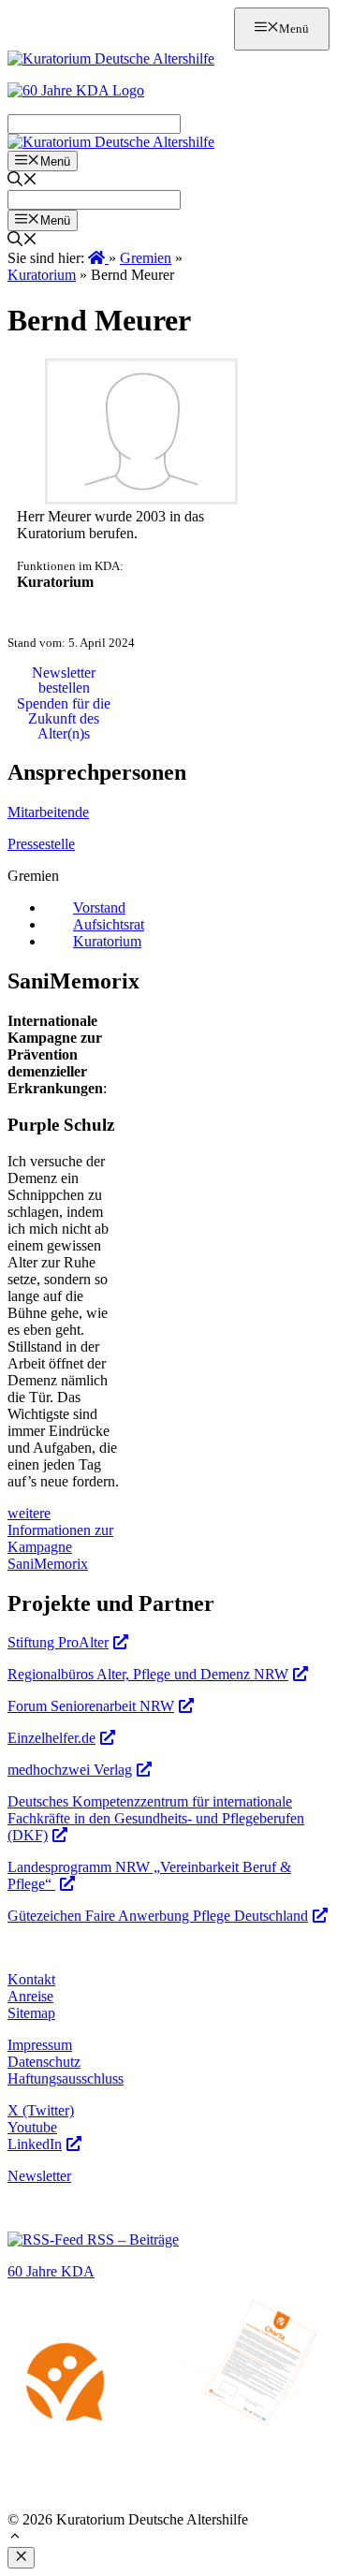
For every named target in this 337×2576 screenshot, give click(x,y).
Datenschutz (44, 2062)
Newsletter (39, 2176)
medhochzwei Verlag (70, 1770)
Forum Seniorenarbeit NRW (91, 1706)
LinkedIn (35, 2144)
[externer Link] (141, 499)
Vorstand (99, 907)
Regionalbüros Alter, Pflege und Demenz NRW (148, 1674)
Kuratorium (107, 941)
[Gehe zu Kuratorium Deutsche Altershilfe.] (98, 258)
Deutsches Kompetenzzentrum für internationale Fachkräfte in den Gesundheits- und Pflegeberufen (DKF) (156, 1818)
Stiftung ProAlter (58, 1642)
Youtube (32, 2127)
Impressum (40, 2045)
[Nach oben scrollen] (15, 2538)
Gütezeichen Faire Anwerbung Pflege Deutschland (158, 1916)
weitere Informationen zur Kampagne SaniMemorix (60, 1538)
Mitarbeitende (48, 812)
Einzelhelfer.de (51, 1738)
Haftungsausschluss (66, 2078)
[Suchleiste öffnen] (22, 181)
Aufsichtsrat (109, 924)
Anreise (30, 1996)
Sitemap (31, 2013)
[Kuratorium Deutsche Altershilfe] (111, 142)
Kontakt (31, 1979)
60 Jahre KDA (51, 2271)
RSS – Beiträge (131, 2239)
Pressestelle (41, 844)
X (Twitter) (41, 2110)
